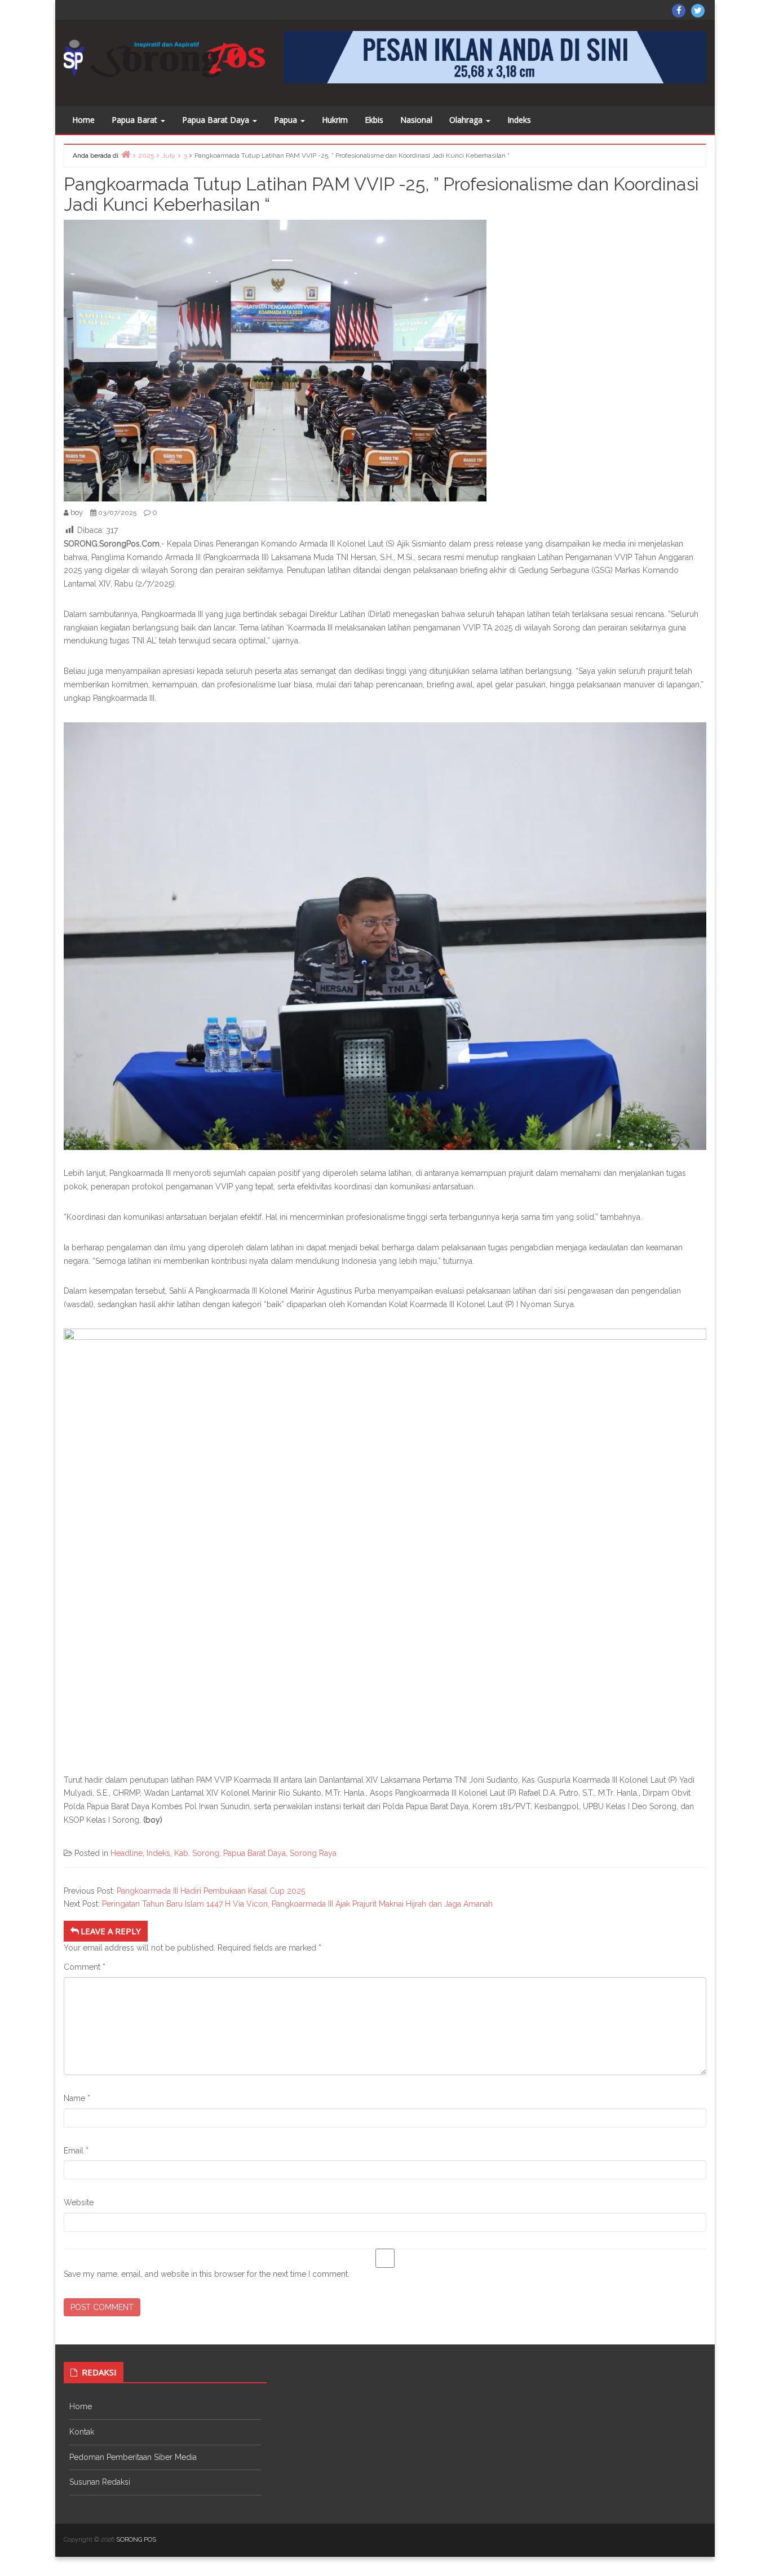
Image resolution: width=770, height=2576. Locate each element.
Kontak (82, 2432)
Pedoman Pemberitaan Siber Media (133, 2457)
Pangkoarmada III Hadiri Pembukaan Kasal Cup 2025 (211, 1891)
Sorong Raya (313, 1853)
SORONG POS (136, 2540)
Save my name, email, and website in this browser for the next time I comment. (207, 2274)
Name (77, 2098)
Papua (287, 120)
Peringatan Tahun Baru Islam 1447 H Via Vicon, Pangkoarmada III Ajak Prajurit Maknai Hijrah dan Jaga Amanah (297, 1904)
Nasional (416, 120)
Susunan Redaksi (100, 2482)
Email (76, 2151)
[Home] (126, 154)
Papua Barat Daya (217, 120)
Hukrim (335, 120)
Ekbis (374, 120)
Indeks (519, 120)
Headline (127, 1853)
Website (79, 2202)
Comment (85, 1967)
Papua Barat (136, 120)
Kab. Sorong (197, 1853)
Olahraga (467, 120)
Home (83, 120)
